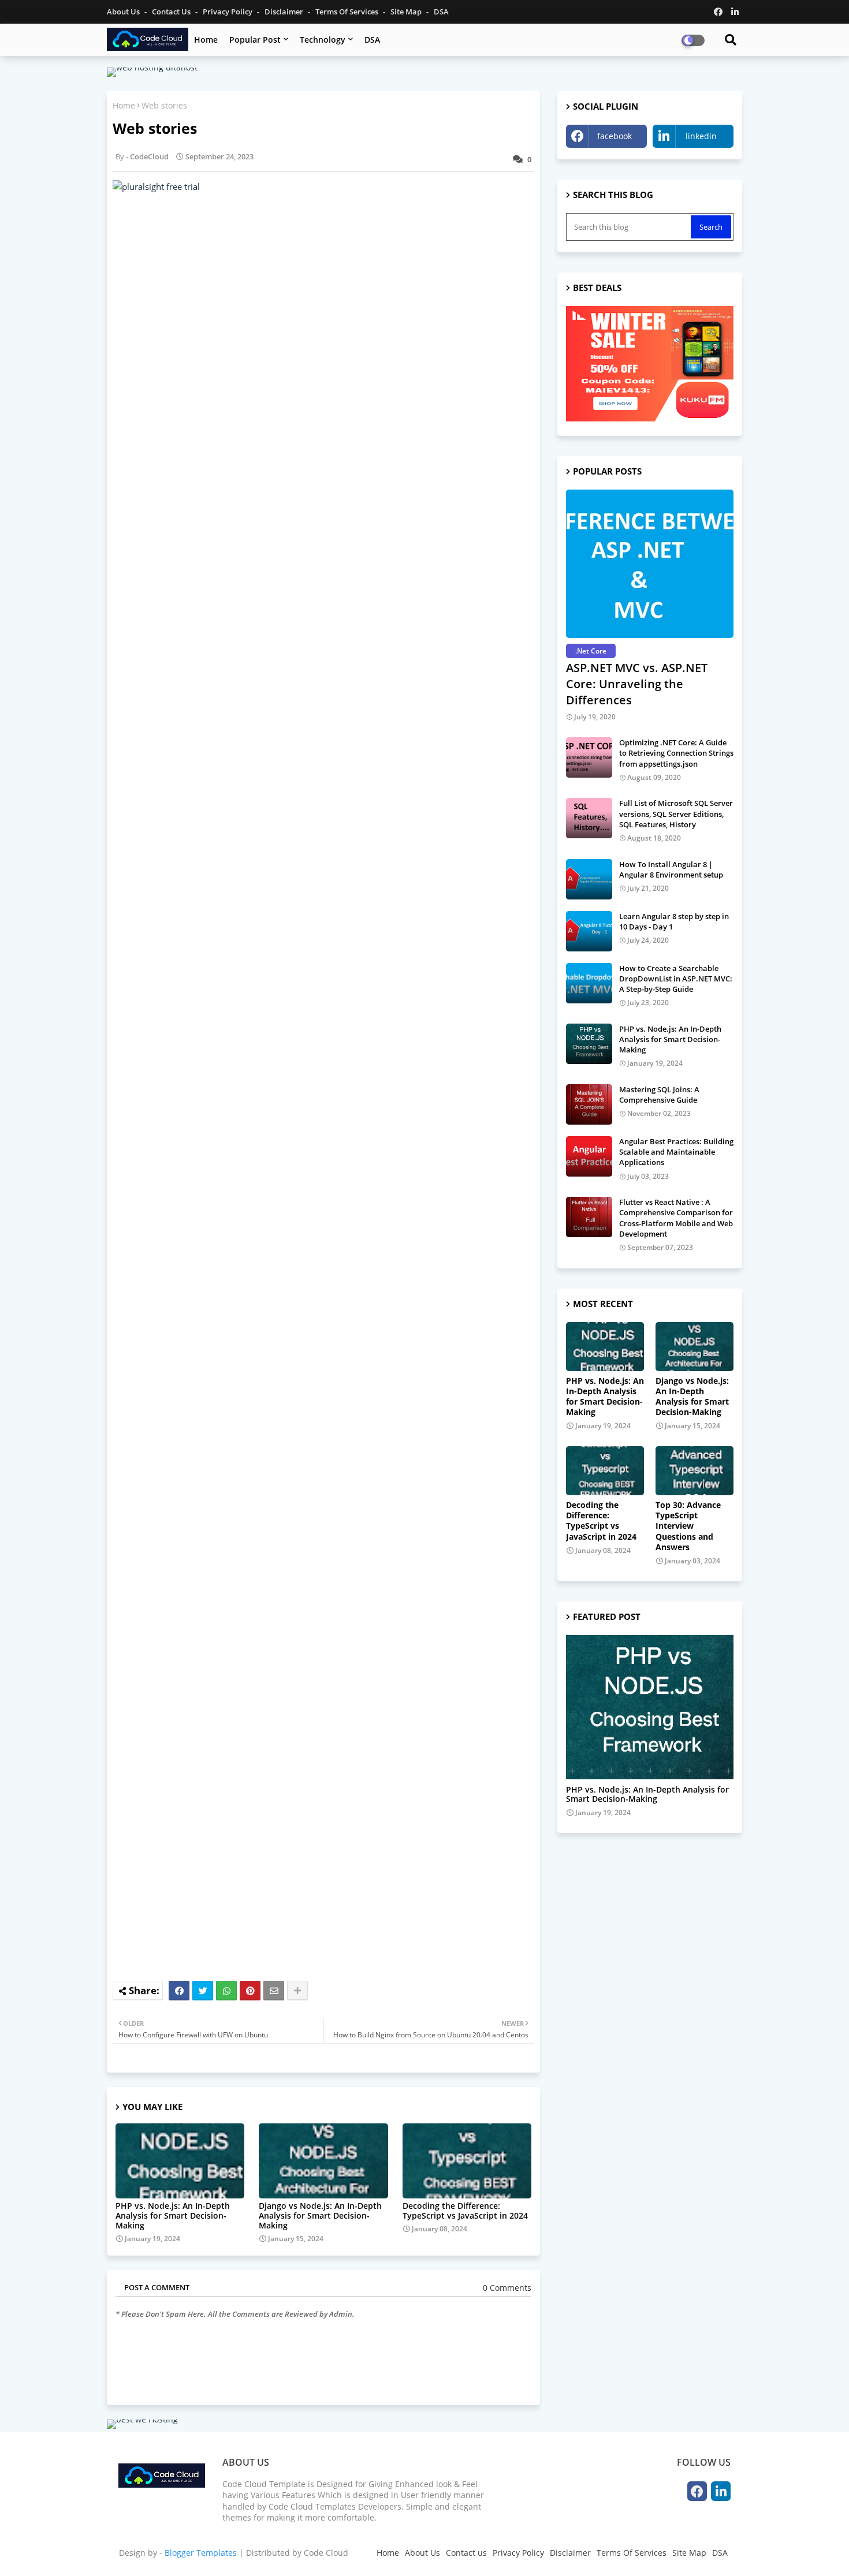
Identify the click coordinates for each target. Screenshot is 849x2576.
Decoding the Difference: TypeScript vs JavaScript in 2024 (465, 2211)
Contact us (172, 12)
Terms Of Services (348, 12)
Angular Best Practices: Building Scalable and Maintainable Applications (676, 1152)
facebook (615, 136)
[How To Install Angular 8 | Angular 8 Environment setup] (589, 879)
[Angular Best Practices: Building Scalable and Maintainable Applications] (589, 1156)
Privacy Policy (228, 12)
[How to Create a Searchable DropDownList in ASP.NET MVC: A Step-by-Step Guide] (589, 983)
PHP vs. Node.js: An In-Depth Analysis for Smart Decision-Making (173, 2215)
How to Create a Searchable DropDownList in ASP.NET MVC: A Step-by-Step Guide (676, 979)
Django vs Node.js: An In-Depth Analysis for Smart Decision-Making (320, 2215)
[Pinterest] (250, 1991)
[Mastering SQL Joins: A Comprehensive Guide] (589, 1104)
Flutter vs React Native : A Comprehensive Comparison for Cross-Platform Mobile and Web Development (676, 1218)
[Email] (274, 1991)
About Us (124, 12)
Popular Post (255, 40)
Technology (323, 40)
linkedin (701, 136)
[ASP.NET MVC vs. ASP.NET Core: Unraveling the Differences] (650, 564)
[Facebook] (179, 1991)
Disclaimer (285, 12)
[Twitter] (203, 1991)
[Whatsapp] (226, 1991)
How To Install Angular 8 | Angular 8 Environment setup (671, 869)
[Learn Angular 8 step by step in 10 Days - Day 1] (589, 931)
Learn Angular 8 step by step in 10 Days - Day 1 (674, 921)
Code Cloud (326, 2553)
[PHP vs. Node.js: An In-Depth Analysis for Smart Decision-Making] (589, 1044)
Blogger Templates (201, 2553)
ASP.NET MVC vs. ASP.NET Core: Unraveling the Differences (637, 684)
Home (206, 40)
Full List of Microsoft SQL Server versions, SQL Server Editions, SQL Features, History (676, 813)
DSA (441, 12)
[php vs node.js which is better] (650, 1707)
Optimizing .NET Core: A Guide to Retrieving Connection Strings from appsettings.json (676, 753)
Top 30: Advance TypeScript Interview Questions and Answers (688, 1526)
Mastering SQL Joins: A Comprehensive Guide (659, 1095)
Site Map (407, 12)
